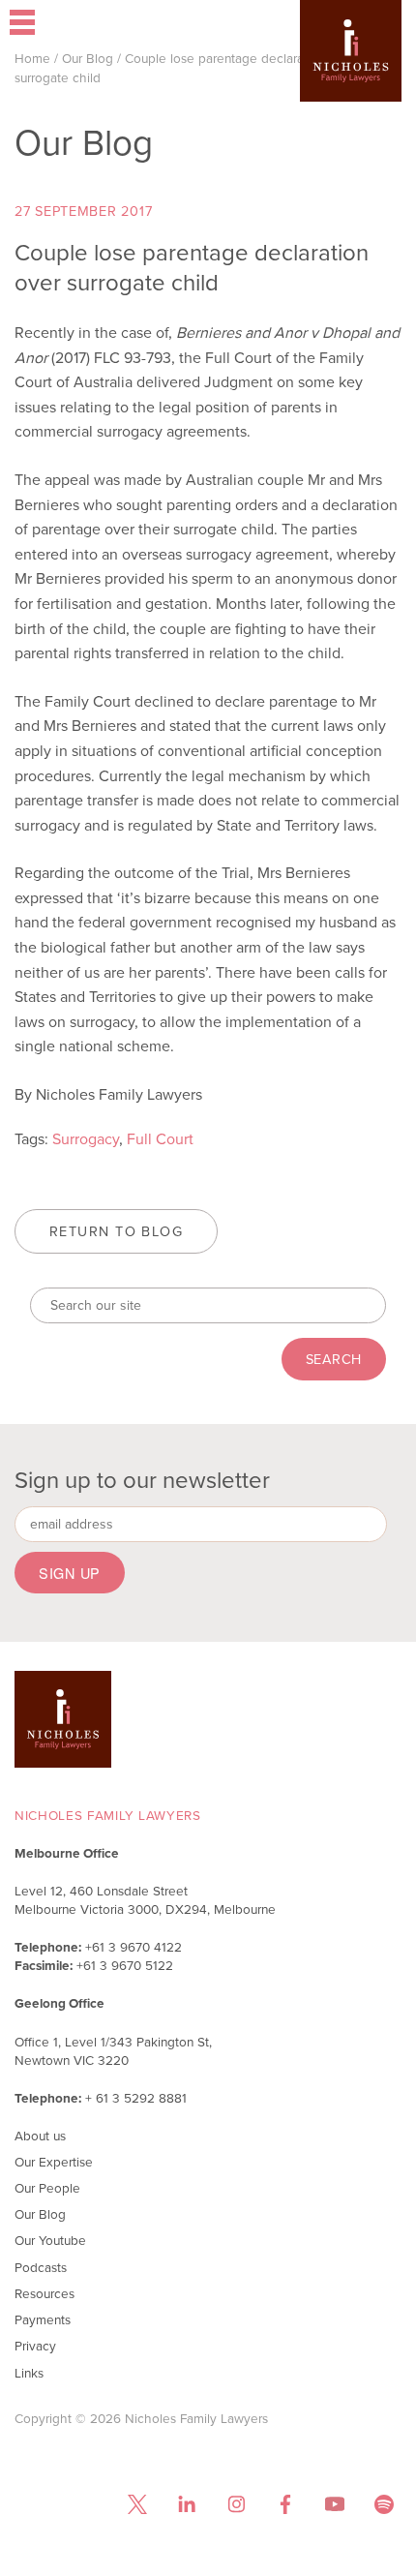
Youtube (334, 2505)
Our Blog (88, 58)
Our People (47, 2188)
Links (29, 2373)
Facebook (285, 2505)
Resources (45, 2293)
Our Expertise (54, 2162)
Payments (43, 2319)
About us (40, 2136)
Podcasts (41, 2267)
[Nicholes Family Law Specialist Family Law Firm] (351, 79)
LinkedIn (186, 2505)
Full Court (160, 1139)
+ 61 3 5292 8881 (136, 2098)
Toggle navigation (79, 24)
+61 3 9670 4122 (134, 1947)
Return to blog (116, 1231)
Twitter (137, 2505)
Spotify (384, 2505)
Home (32, 58)
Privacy (35, 2346)
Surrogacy (86, 1139)
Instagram (236, 2505)
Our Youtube (50, 2240)
